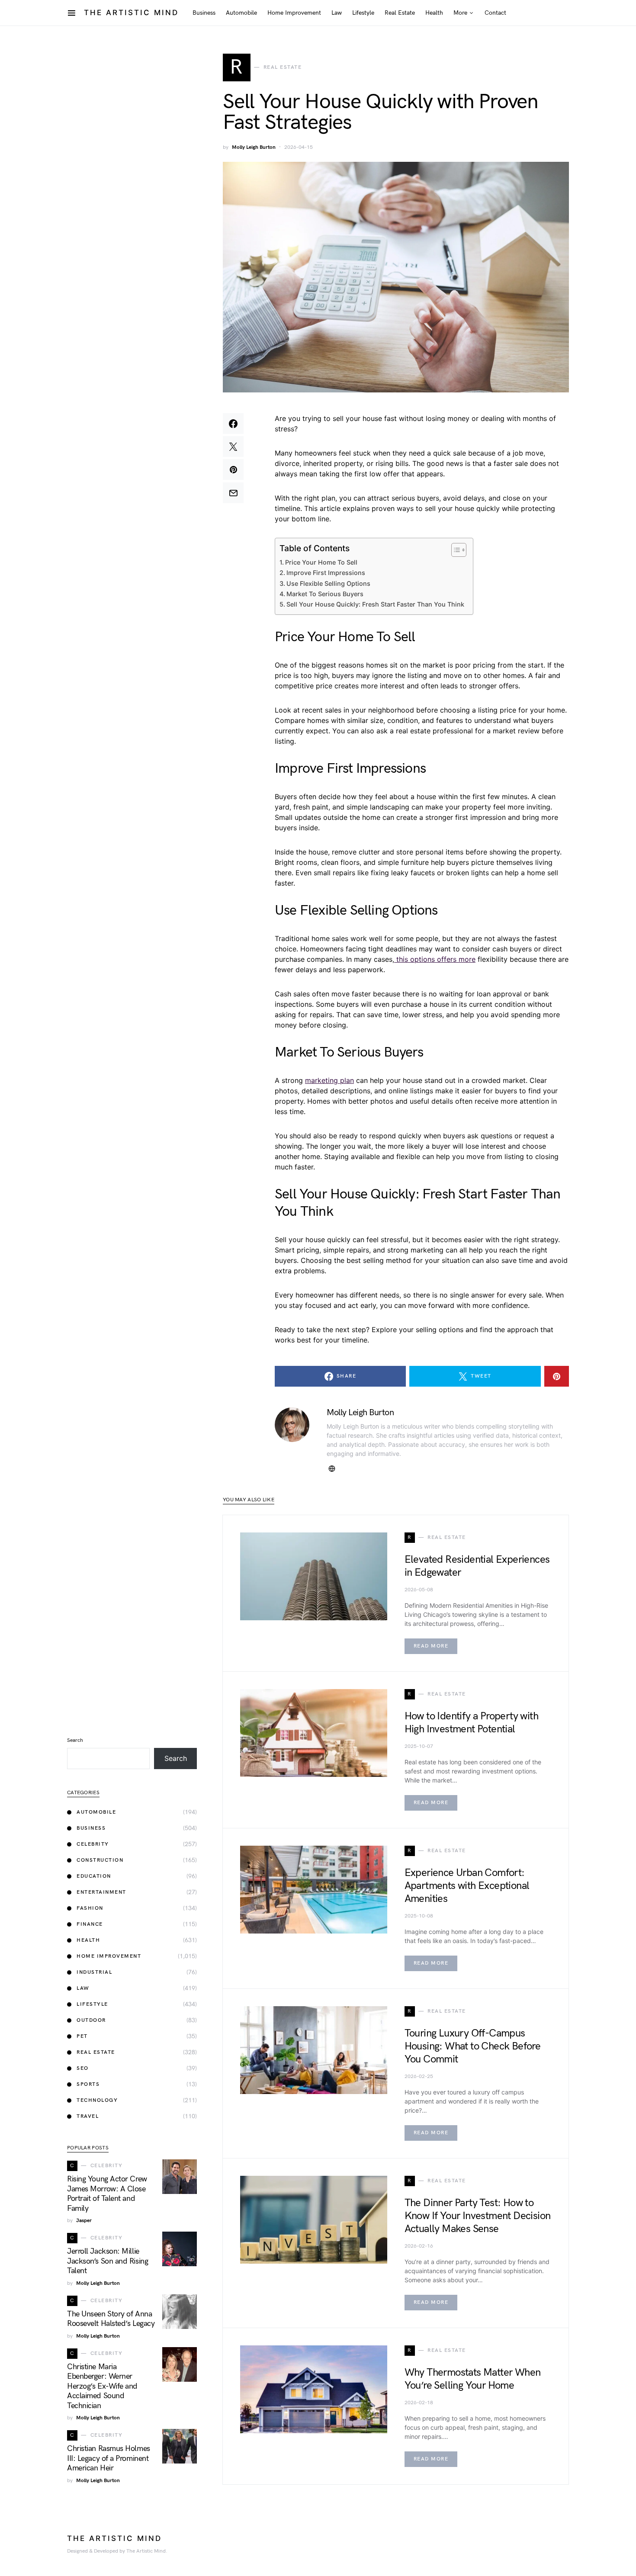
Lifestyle (92, 2004)
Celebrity (93, 1844)
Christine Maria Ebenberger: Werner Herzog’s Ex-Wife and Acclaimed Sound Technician (102, 2386)
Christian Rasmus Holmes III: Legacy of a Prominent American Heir (109, 2458)
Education (94, 1876)
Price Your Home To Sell (321, 562)
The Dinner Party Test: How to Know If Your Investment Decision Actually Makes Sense (478, 2216)
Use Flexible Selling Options (328, 583)
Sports (88, 2084)
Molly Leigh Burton (254, 147)
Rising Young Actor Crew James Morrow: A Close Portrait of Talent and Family (107, 2194)
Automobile (96, 1812)
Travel (88, 2116)
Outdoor (91, 2020)
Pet (82, 2036)
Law (83, 1988)
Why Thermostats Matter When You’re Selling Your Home (473, 2379)
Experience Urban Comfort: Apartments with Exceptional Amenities (467, 1886)
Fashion (90, 1908)
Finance (90, 1924)
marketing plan (329, 1080)
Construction (100, 1860)
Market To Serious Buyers (325, 594)
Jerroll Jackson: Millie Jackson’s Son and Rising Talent (108, 2261)
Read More (431, 1646)
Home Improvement (109, 1956)
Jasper (84, 2221)
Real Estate (96, 2052)
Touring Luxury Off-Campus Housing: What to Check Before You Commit (473, 2046)
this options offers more (435, 959)
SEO (83, 2068)
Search (75, 1740)
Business (91, 1828)
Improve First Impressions (326, 573)
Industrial (94, 1972)
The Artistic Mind (131, 13)
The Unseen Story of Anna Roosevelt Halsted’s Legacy (111, 2319)
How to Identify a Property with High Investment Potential (471, 1723)
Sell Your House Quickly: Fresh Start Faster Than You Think (375, 604)
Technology (97, 2100)
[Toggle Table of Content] (455, 550)
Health (88, 1940)
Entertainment (101, 1892)
